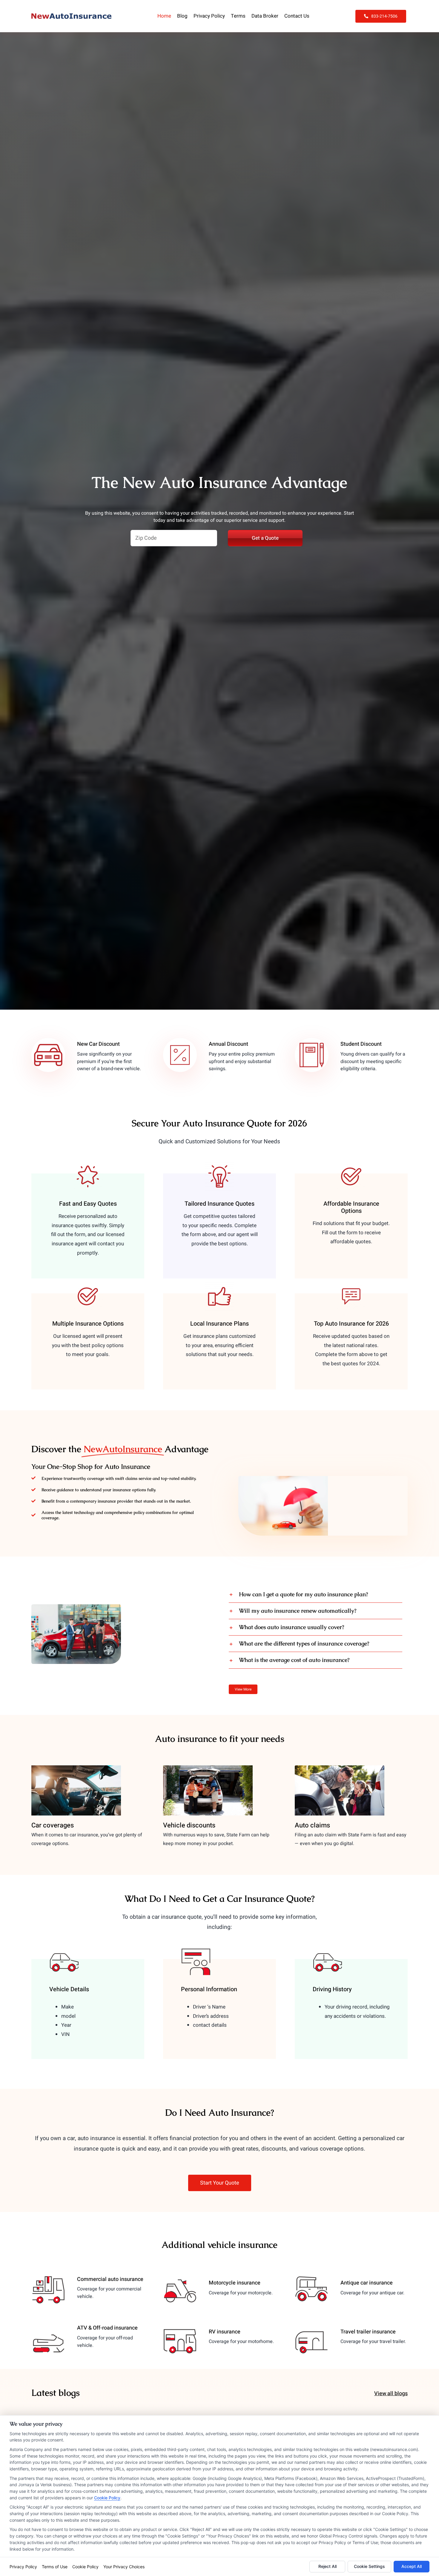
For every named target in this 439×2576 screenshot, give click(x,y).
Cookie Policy (107, 2498)
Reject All (327, 2566)
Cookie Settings (369, 2566)
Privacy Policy (23, 2567)
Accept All (412, 2566)
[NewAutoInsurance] (71, 16)
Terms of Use (55, 2567)
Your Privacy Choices (124, 2567)
